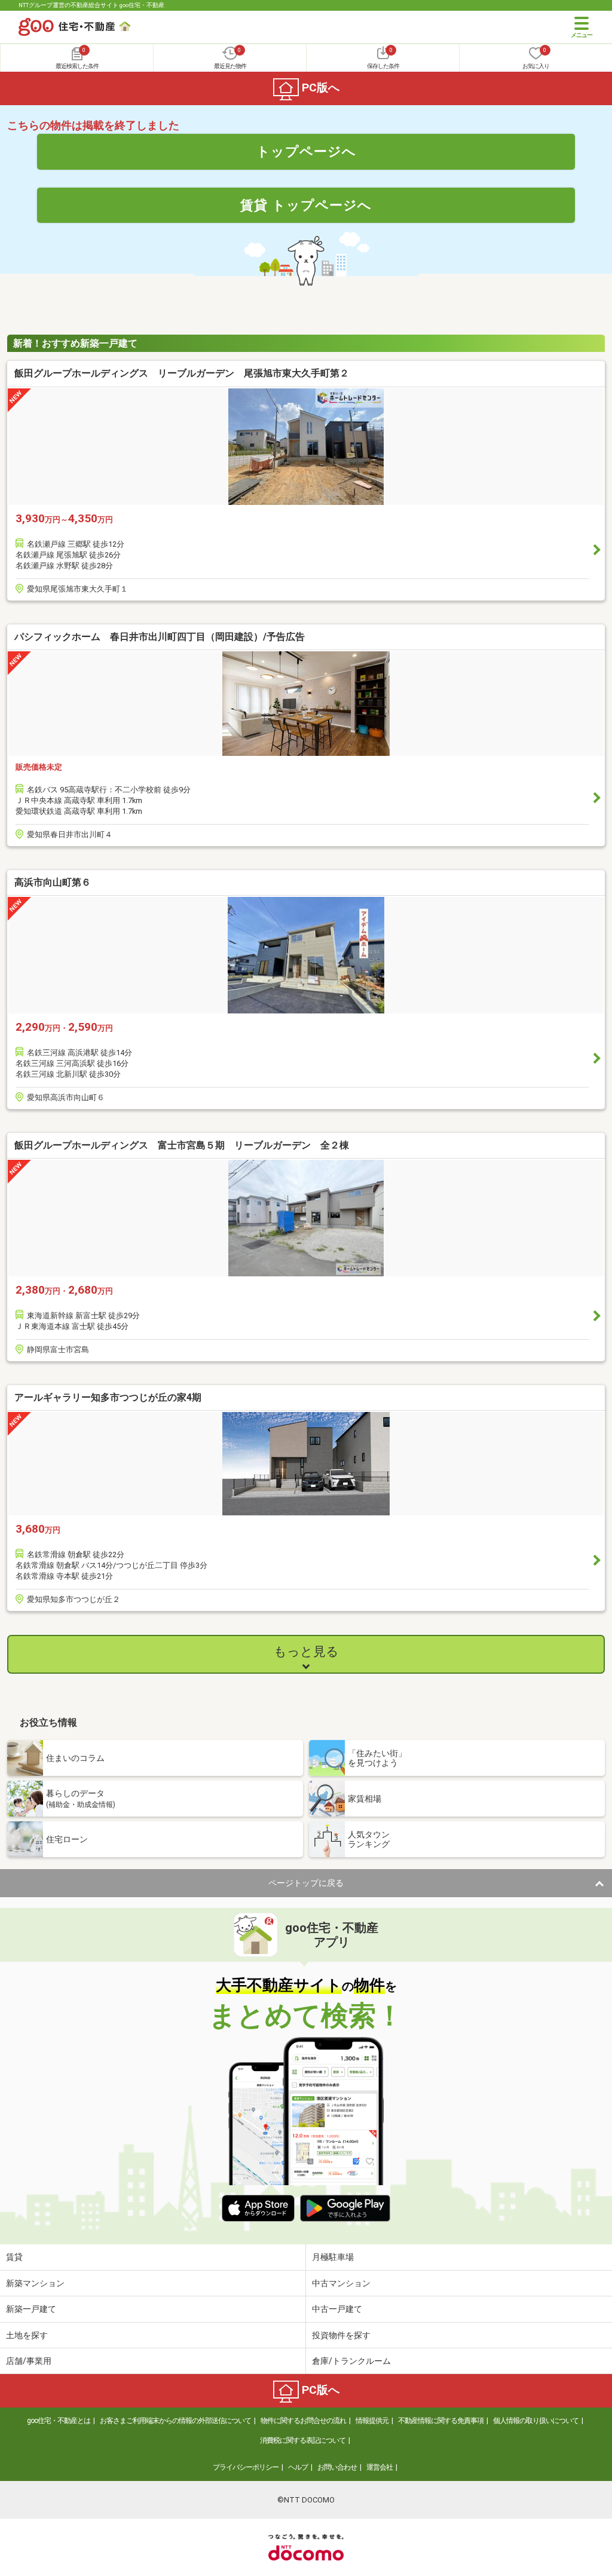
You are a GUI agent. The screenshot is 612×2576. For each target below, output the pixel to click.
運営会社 (380, 2467)
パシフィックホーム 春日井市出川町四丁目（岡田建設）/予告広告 (160, 637)
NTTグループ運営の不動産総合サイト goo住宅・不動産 (91, 5)
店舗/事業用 (29, 2361)
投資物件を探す (341, 2335)
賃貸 (14, 2257)
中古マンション (341, 2283)
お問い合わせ (337, 2467)
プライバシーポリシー (246, 2467)
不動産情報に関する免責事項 (441, 2421)
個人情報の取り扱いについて (536, 2421)
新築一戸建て (31, 2309)
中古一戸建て (337, 2309)
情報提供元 (372, 2421)
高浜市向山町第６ (53, 882)
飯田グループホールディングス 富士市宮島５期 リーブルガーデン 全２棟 (182, 1145)
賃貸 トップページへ (306, 205)
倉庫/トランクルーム (351, 2361)
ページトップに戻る (306, 1883)
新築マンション (35, 2283)
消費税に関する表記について (303, 2440)
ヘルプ (298, 2467)
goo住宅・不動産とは (59, 2421)
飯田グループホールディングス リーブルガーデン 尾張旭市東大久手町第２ (182, 373)
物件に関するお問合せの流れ (303, 2421)
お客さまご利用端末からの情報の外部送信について (175, 2421)
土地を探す (27, 2335)
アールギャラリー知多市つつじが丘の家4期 (108, 1397)
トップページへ (306, 151)
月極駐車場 (333, 2257)
